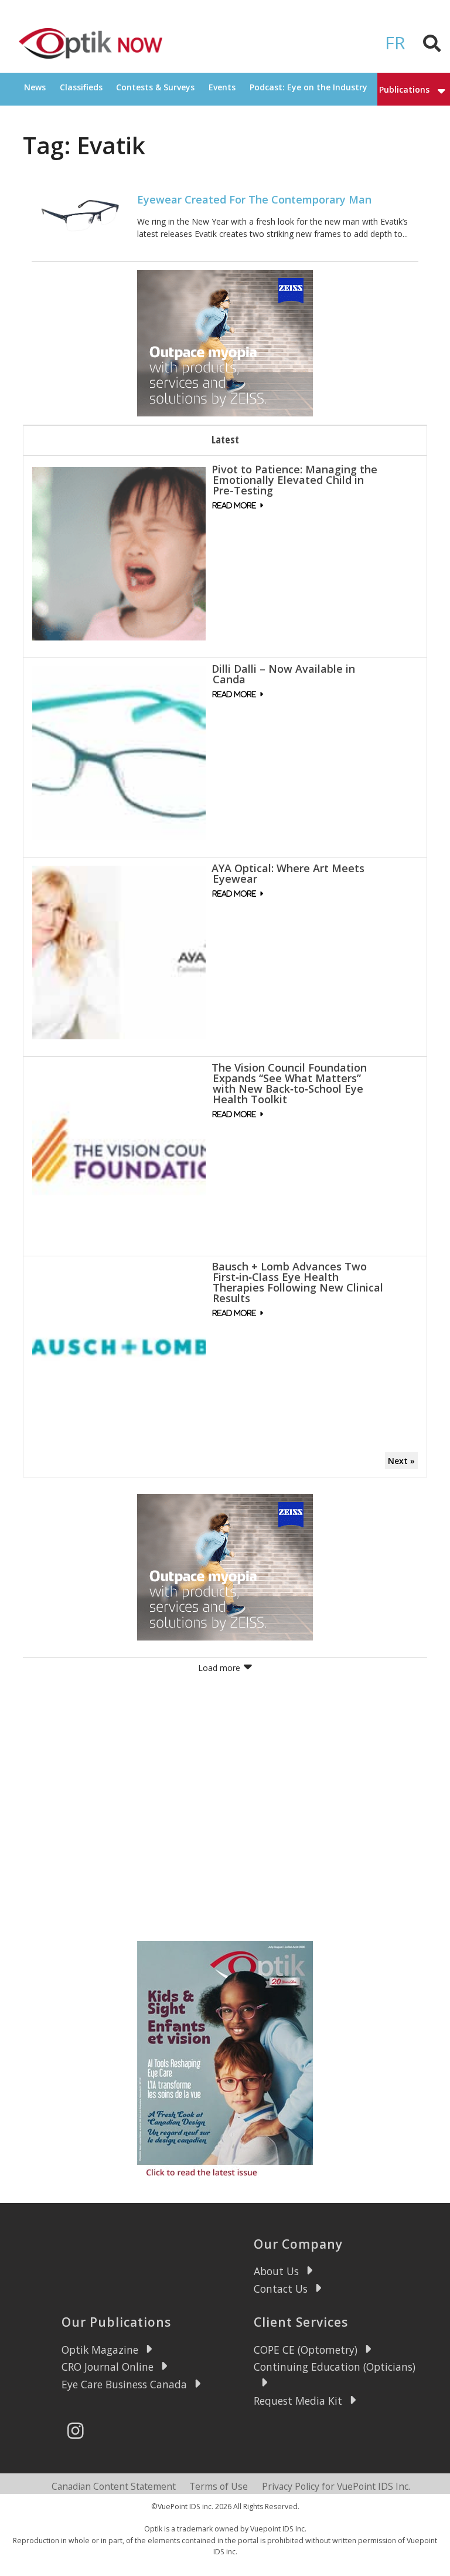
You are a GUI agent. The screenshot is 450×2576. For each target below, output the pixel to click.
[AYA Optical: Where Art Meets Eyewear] (119, 952)
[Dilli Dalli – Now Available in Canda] (119, 752)
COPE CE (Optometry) (306, 2350)
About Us (276, 2271)
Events (222, 87)
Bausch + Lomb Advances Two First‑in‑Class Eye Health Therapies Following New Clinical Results (297, 1282)
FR (395, 43)
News (35, 87)
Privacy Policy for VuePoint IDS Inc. (336, 2486)
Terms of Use (219, 2486)
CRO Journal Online (108, 2367)
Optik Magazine (100, 2350)
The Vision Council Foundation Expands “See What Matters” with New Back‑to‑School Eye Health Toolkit (289, 1083)
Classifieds (81, 87)
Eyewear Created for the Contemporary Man (254, 199)
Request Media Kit (298, 2401)
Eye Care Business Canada (124, 2384)
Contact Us (281, 2289)
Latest (225, 439)
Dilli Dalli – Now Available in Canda (283, 674)
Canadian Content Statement (114, 2486)
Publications (404, 89)
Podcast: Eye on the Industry (308, 87)
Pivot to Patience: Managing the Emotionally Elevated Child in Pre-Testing (294, 480)
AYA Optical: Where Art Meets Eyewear (288, 873)
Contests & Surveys (155, 87)
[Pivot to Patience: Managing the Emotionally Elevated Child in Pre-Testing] (119, 553)
